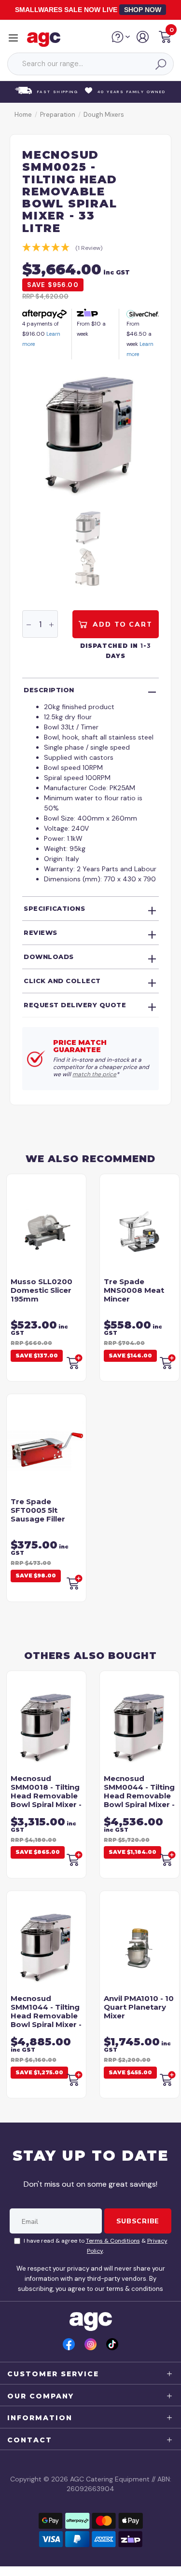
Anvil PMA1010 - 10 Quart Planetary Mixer (139, 2007)
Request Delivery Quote (75, 1005)
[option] (90, 435)
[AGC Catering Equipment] (46, 39)
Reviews (41, 932)
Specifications (54, 908)
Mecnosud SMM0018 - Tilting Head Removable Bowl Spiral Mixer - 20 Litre (46, 1796)
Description (49, 690)
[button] (165, 38)
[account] (143, 41)
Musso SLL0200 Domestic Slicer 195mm (42, 1290)
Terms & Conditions (113, 2241)
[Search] (160, 64)
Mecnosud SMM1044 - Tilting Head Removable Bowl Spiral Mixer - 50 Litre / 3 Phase (46, 2016)
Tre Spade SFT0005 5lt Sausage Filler (38, 1510)
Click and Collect (62, 981)
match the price (94, 1074)
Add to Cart (121, 624)
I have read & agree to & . (96, 2246)
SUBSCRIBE (138, 2221)
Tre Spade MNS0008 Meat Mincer (134, 1290)
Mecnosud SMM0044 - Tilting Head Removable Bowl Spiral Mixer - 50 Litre (139, 1796)
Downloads (49, 957)
